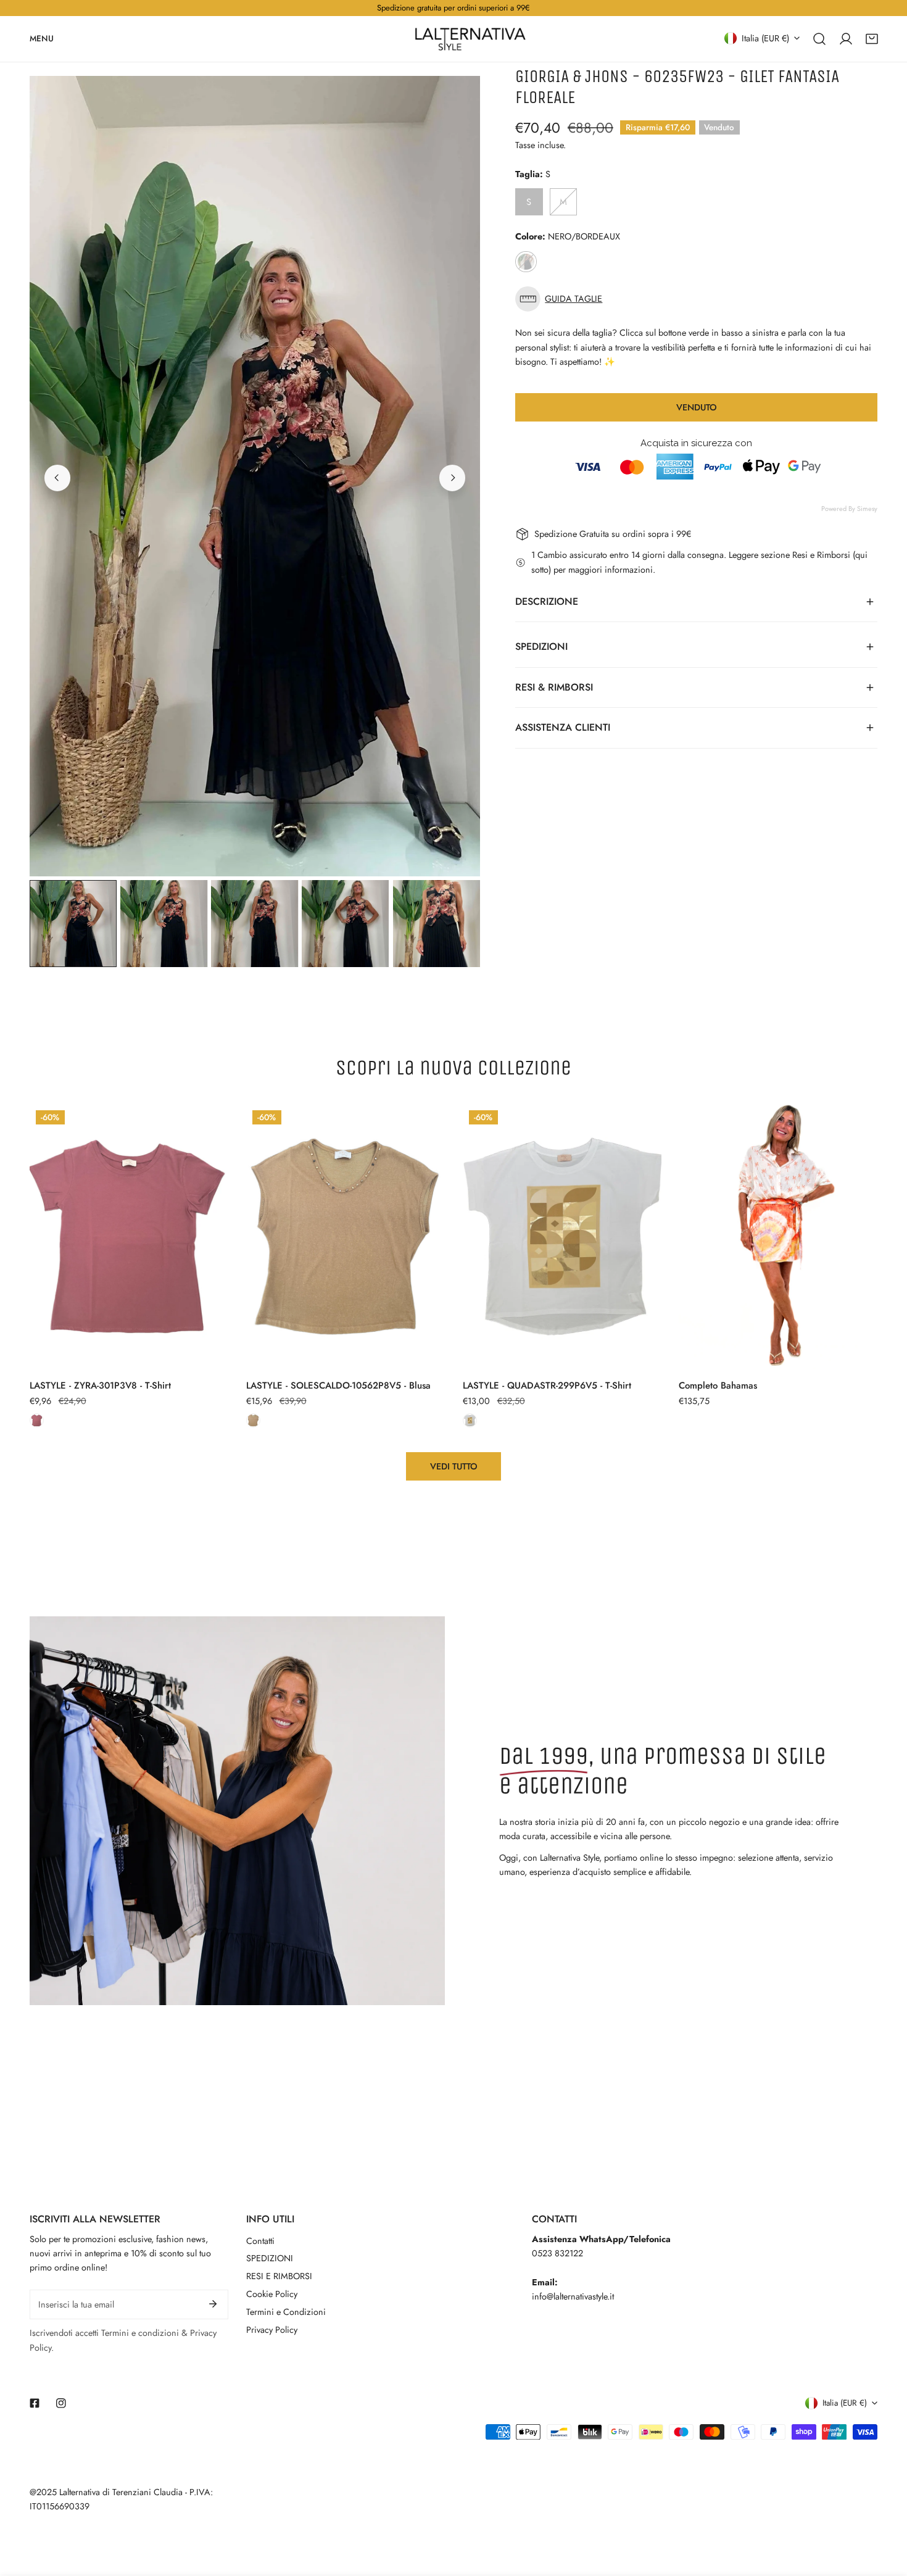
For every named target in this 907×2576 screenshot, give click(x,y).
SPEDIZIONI (270, 2258)
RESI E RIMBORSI (279, 2276)
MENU (42, 38)
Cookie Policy (272, 2294)
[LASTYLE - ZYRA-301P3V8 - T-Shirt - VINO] (37, 1420)
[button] (872, 38)
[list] (255, 476)
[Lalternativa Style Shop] (470, 39)
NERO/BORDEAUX (526, 262)
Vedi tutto (454, 1466)
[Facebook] (35, 2403)
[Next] (452, 478)
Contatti (260, 2241)
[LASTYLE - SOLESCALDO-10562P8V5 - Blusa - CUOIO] (253, 1420)
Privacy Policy (272, 2330)
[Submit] (213, 2304)
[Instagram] (61, 2403)
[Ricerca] (819, 38)
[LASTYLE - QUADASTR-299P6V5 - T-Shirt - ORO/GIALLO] (470, 1420)
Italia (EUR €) (765, 38)
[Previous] (57, 478)
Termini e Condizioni (286, 2312)
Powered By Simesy (849, 509)
